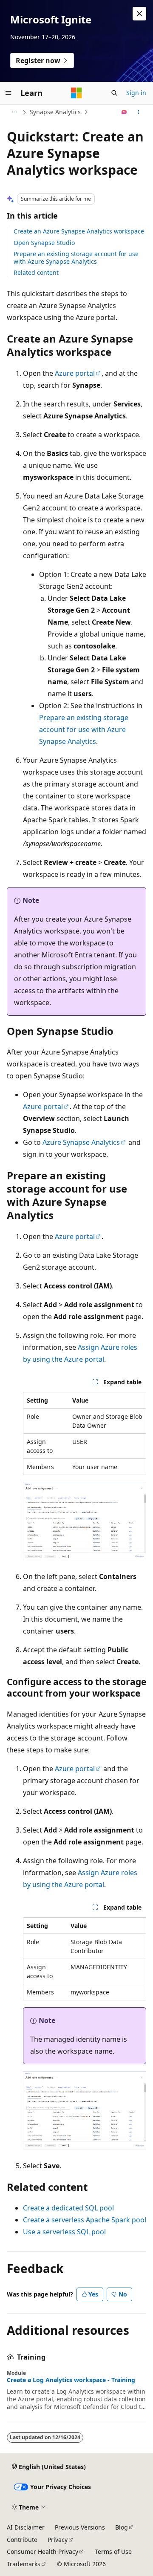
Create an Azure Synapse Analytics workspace (79, 231)
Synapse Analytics (55, 112)
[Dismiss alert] (139, 14)
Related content (36, 272)
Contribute (22, 2540)
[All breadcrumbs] (14, 112)
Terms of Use (113, 2552)
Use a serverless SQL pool (64, 2232)
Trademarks (24, 2564)
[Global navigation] (8, 93)
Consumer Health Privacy (42, 2552)
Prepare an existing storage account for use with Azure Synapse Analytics (76, 258)
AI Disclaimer (26, 2527)
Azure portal (75, 373)
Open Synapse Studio (44, 243)
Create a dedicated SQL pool (68, 2208)
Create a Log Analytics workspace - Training (71, 2380)
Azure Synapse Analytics (81, 1142)
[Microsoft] (76, 93)
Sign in (136, 93)
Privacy (58, 2540)
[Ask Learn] (124, 112)
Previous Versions (80, 2527)
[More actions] (139, 112)
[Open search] (114, 93)
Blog (122, 2527)
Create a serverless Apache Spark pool (85, 2220)
